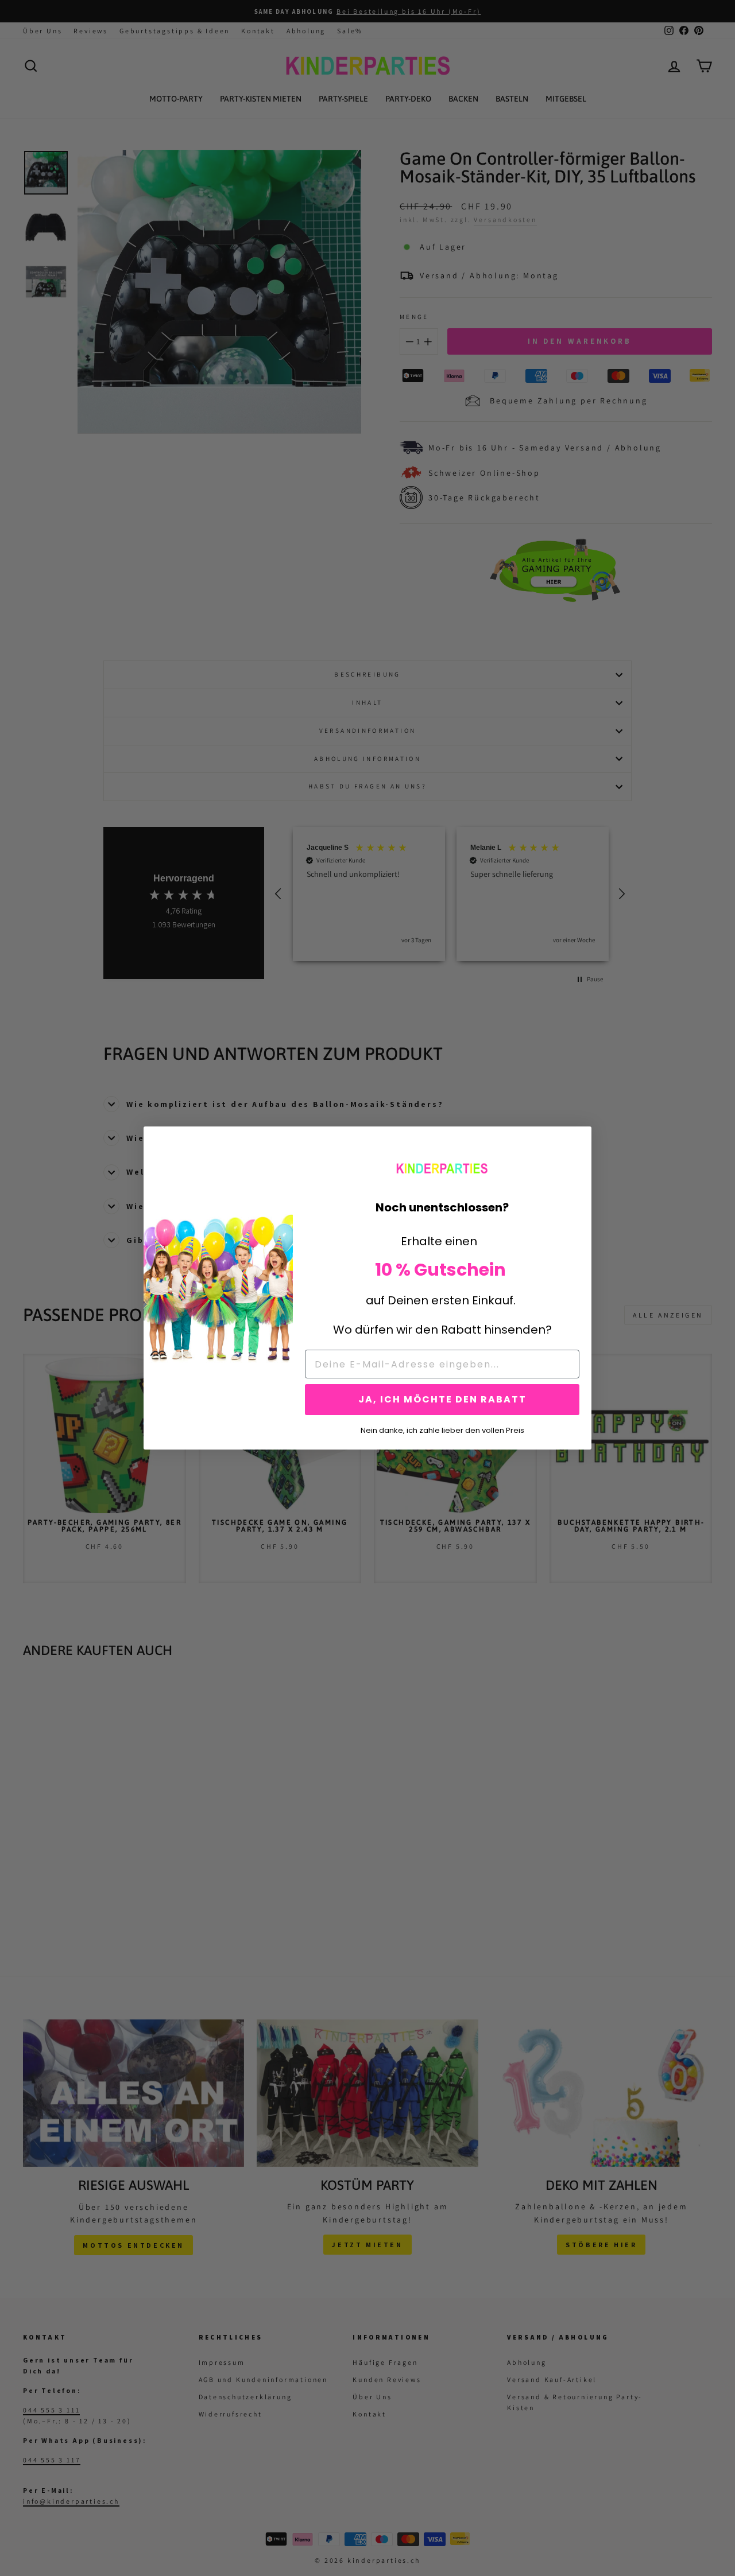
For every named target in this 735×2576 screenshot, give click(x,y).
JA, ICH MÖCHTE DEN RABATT (442, 1399)
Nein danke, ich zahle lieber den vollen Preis (442, 1429)
